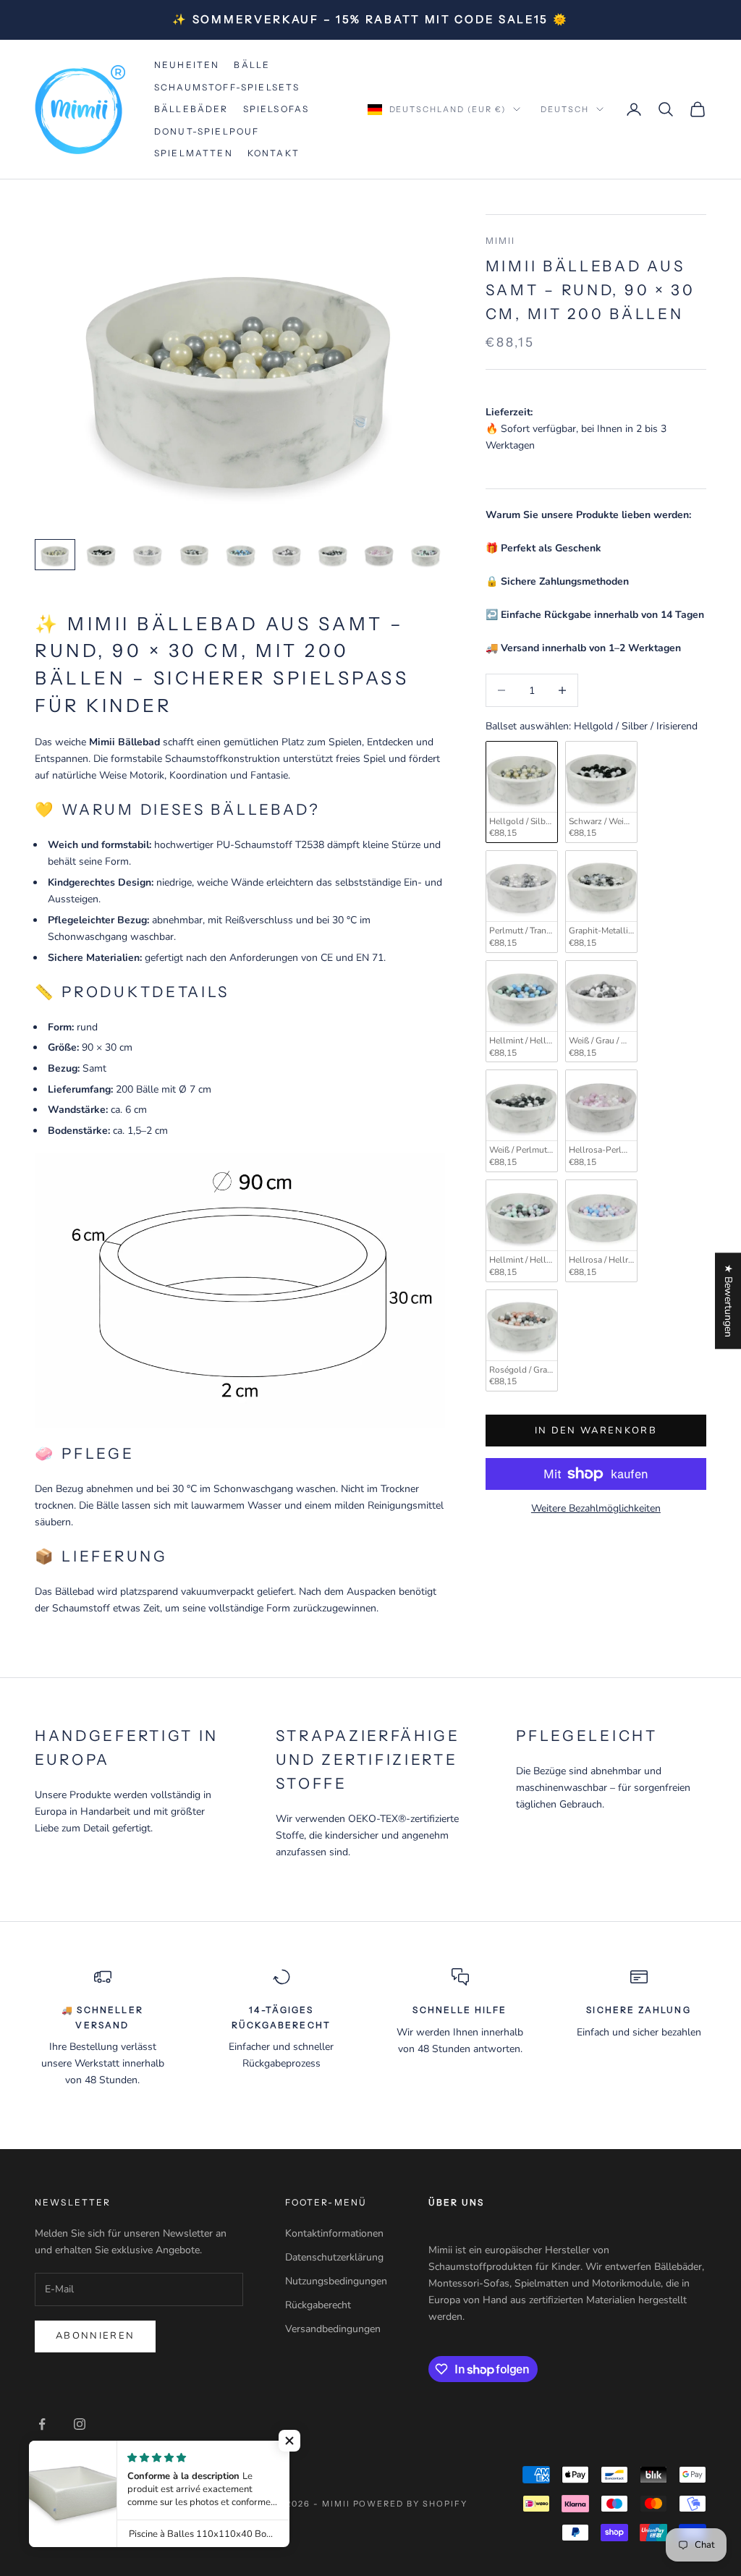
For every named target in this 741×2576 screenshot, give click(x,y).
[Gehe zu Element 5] (240, 555)
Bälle (252, 65)
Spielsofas (276, 109)
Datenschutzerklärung (334, 2257)
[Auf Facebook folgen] (42, 2424)
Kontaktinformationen (334, 2233)
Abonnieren (95, 2336)
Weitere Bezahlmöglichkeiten (596, 1508)
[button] (289, 2441)
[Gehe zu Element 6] (287, 555)
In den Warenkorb (596, 1431)
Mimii (501, 241)
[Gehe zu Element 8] (379, 555)
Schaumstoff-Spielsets (227, 87)
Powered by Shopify (411, 2504)
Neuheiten (187, 65)
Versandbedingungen (333, 2329)
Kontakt (274, 153)
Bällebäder (191, 109)
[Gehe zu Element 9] (425, 555)
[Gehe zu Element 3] (148, 555)
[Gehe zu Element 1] (55, 555)
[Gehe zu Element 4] (194, 555)
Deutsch (565, 109)
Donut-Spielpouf (207, 131)
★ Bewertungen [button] (728, 1301)
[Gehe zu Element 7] (333, 555)
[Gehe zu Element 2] (101, 555)
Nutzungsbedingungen (336, 2281)
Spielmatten (194, 153)
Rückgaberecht (318, 2305)
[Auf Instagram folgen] (80, 2424)
